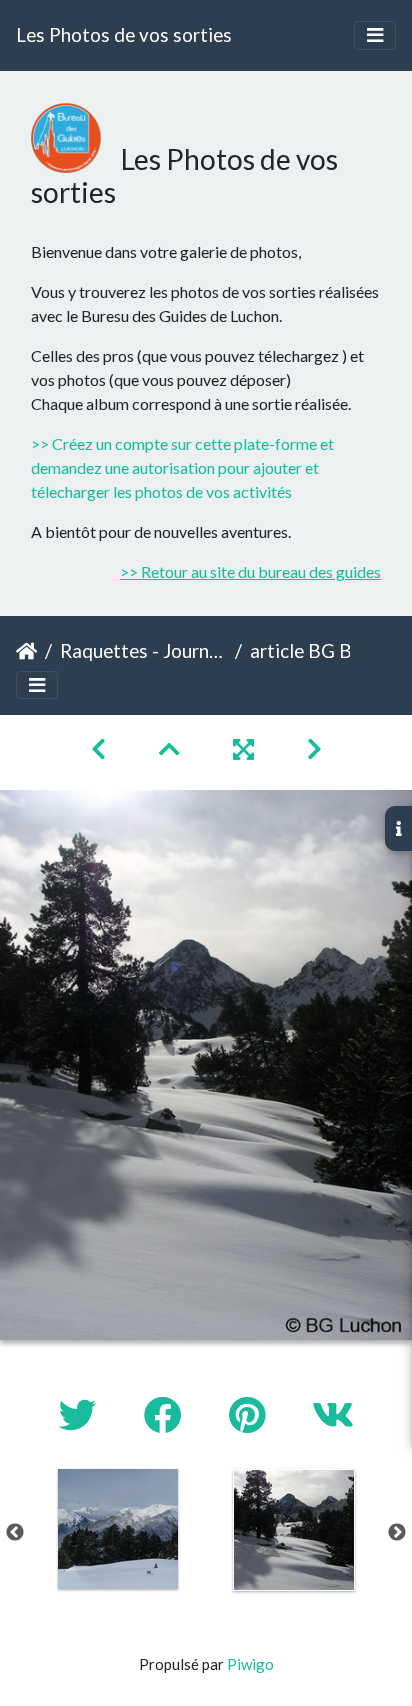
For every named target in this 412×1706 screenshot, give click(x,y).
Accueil (26, 651)
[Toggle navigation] (375, 35)
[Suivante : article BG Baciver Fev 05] (314, 748)
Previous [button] (15, 1533)
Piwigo (250, 1664)
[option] (118, 1529)
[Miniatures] (172, 748)
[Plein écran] (246, 748)
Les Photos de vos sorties (124, 34)
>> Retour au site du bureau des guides (250, 571)
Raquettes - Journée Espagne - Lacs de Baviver (143, 650)
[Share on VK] (333, 1414)
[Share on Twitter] (81, 1414)
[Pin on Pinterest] (250, 1414)
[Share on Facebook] (166, 1414)
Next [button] (397, 1533)
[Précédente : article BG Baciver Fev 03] (101, 748)
